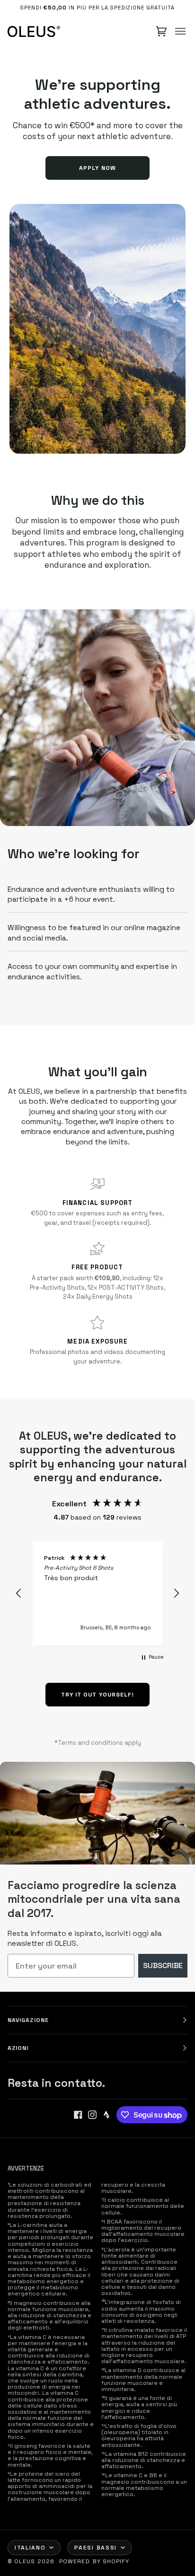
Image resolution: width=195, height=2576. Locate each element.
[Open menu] (180, 31)
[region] (97, 1593)
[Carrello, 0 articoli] (161, 31)
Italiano (30, 2548)
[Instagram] (92, 2115)
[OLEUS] (34, 31)
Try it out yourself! (98, 1695)
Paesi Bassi (95, 2548)
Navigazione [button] (28, 2020)
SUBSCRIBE (163, 1965)
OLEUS (25, 2561)
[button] (19, 1593)
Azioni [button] (18, 2048)
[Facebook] (78, 2115)
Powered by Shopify (94, 2561)
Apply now (97, 168)
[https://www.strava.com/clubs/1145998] (106, 2115)
